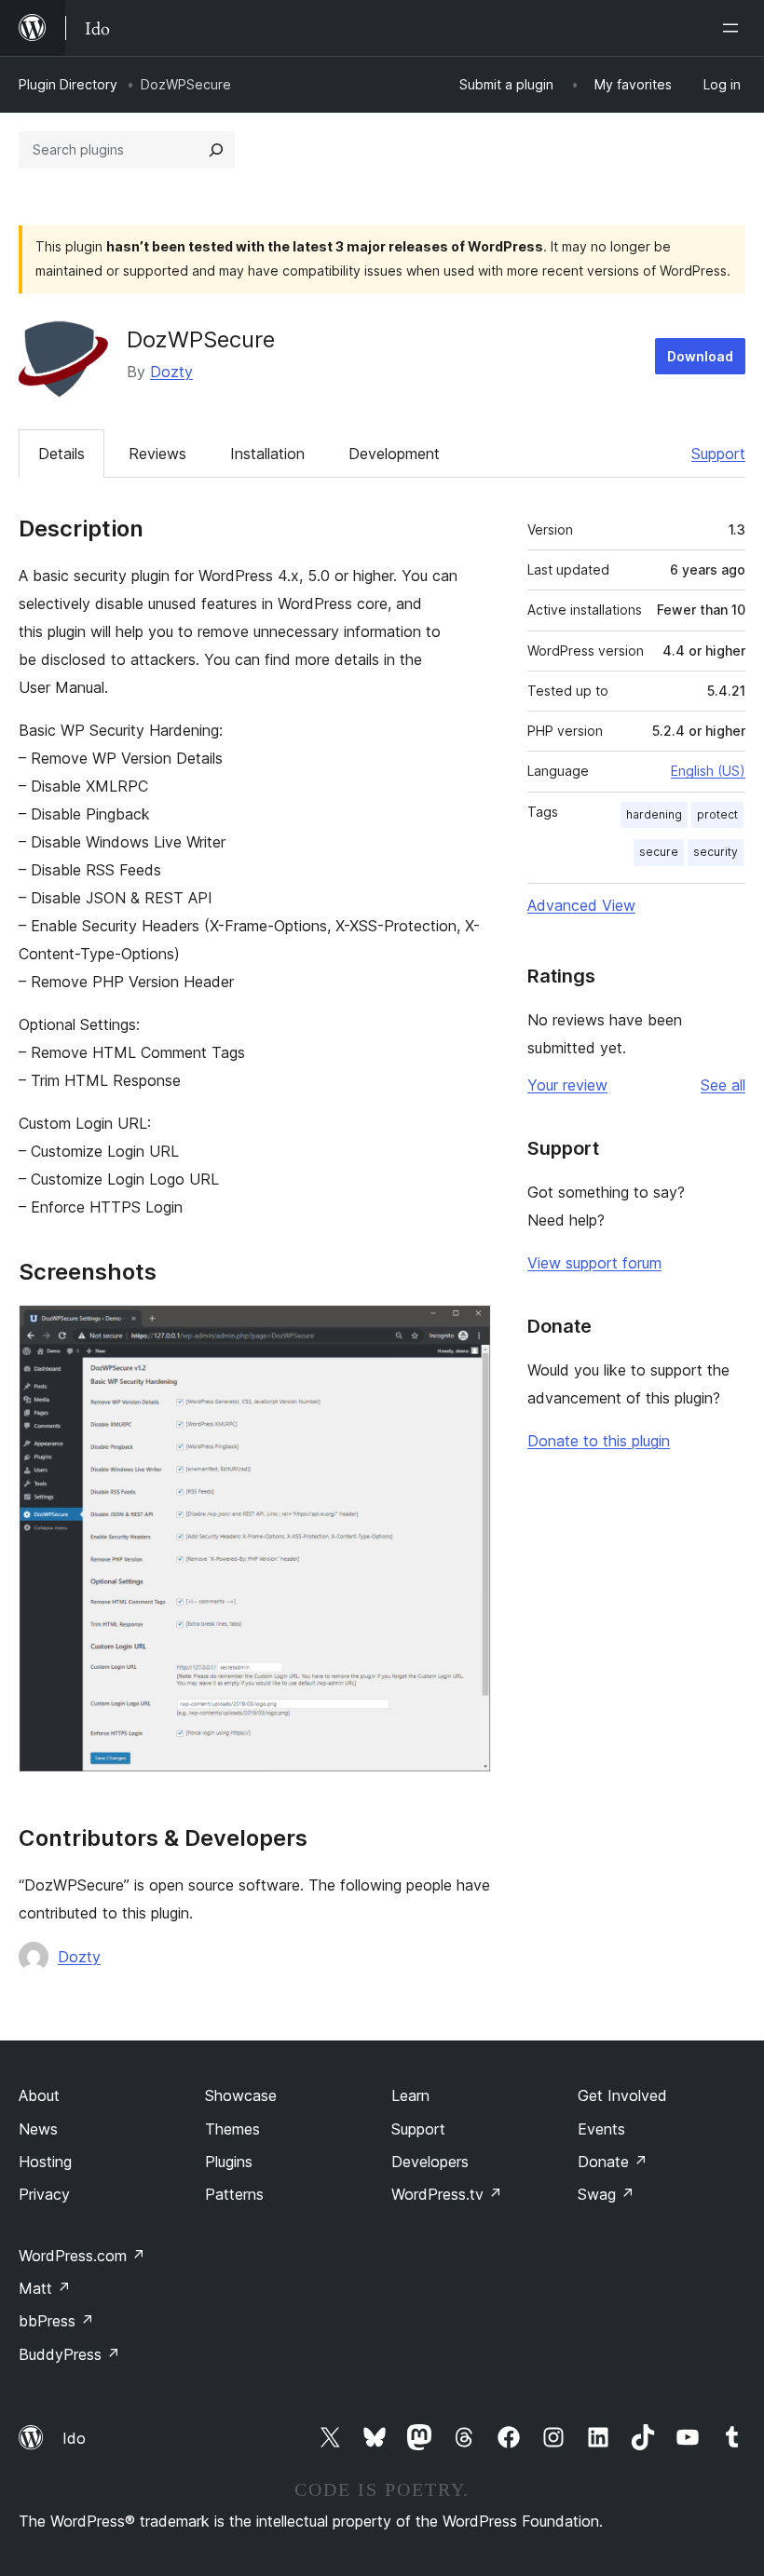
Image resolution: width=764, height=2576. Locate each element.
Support (718, 454)
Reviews (157, 454)
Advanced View (581, 905)
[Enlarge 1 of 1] (466, 1330)
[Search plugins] (216, 150)
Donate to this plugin (599, 1441)
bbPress (56, 2321)
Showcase (241, 2095)
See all (723, 1085)
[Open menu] (734, 28)
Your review (567, 1085)
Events (601, 2129)
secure (659, 852)
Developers (430, 2162)
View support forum (594, 1263)
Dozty (171, 372)
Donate (613, 2162)
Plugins (229, 2162)
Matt (45, 2288)
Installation (267, 454)
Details (61, 454)
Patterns (234, 2194)
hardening (654, 814)
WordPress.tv (447, 2194)
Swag (606, 2194)
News (38, 2129)
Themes (232, 2129)
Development (394, 454)
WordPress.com (82, 2256)
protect (717, 814)
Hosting (45, 2162)
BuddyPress (69, 2354)
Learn (410, 2095)
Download (700, 356)
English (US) (708, 771)
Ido (74, 2438)
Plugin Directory (68, 84)
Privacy (44, 2194)
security (716, 852)
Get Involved (622, 2095)
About (39, 2095)
